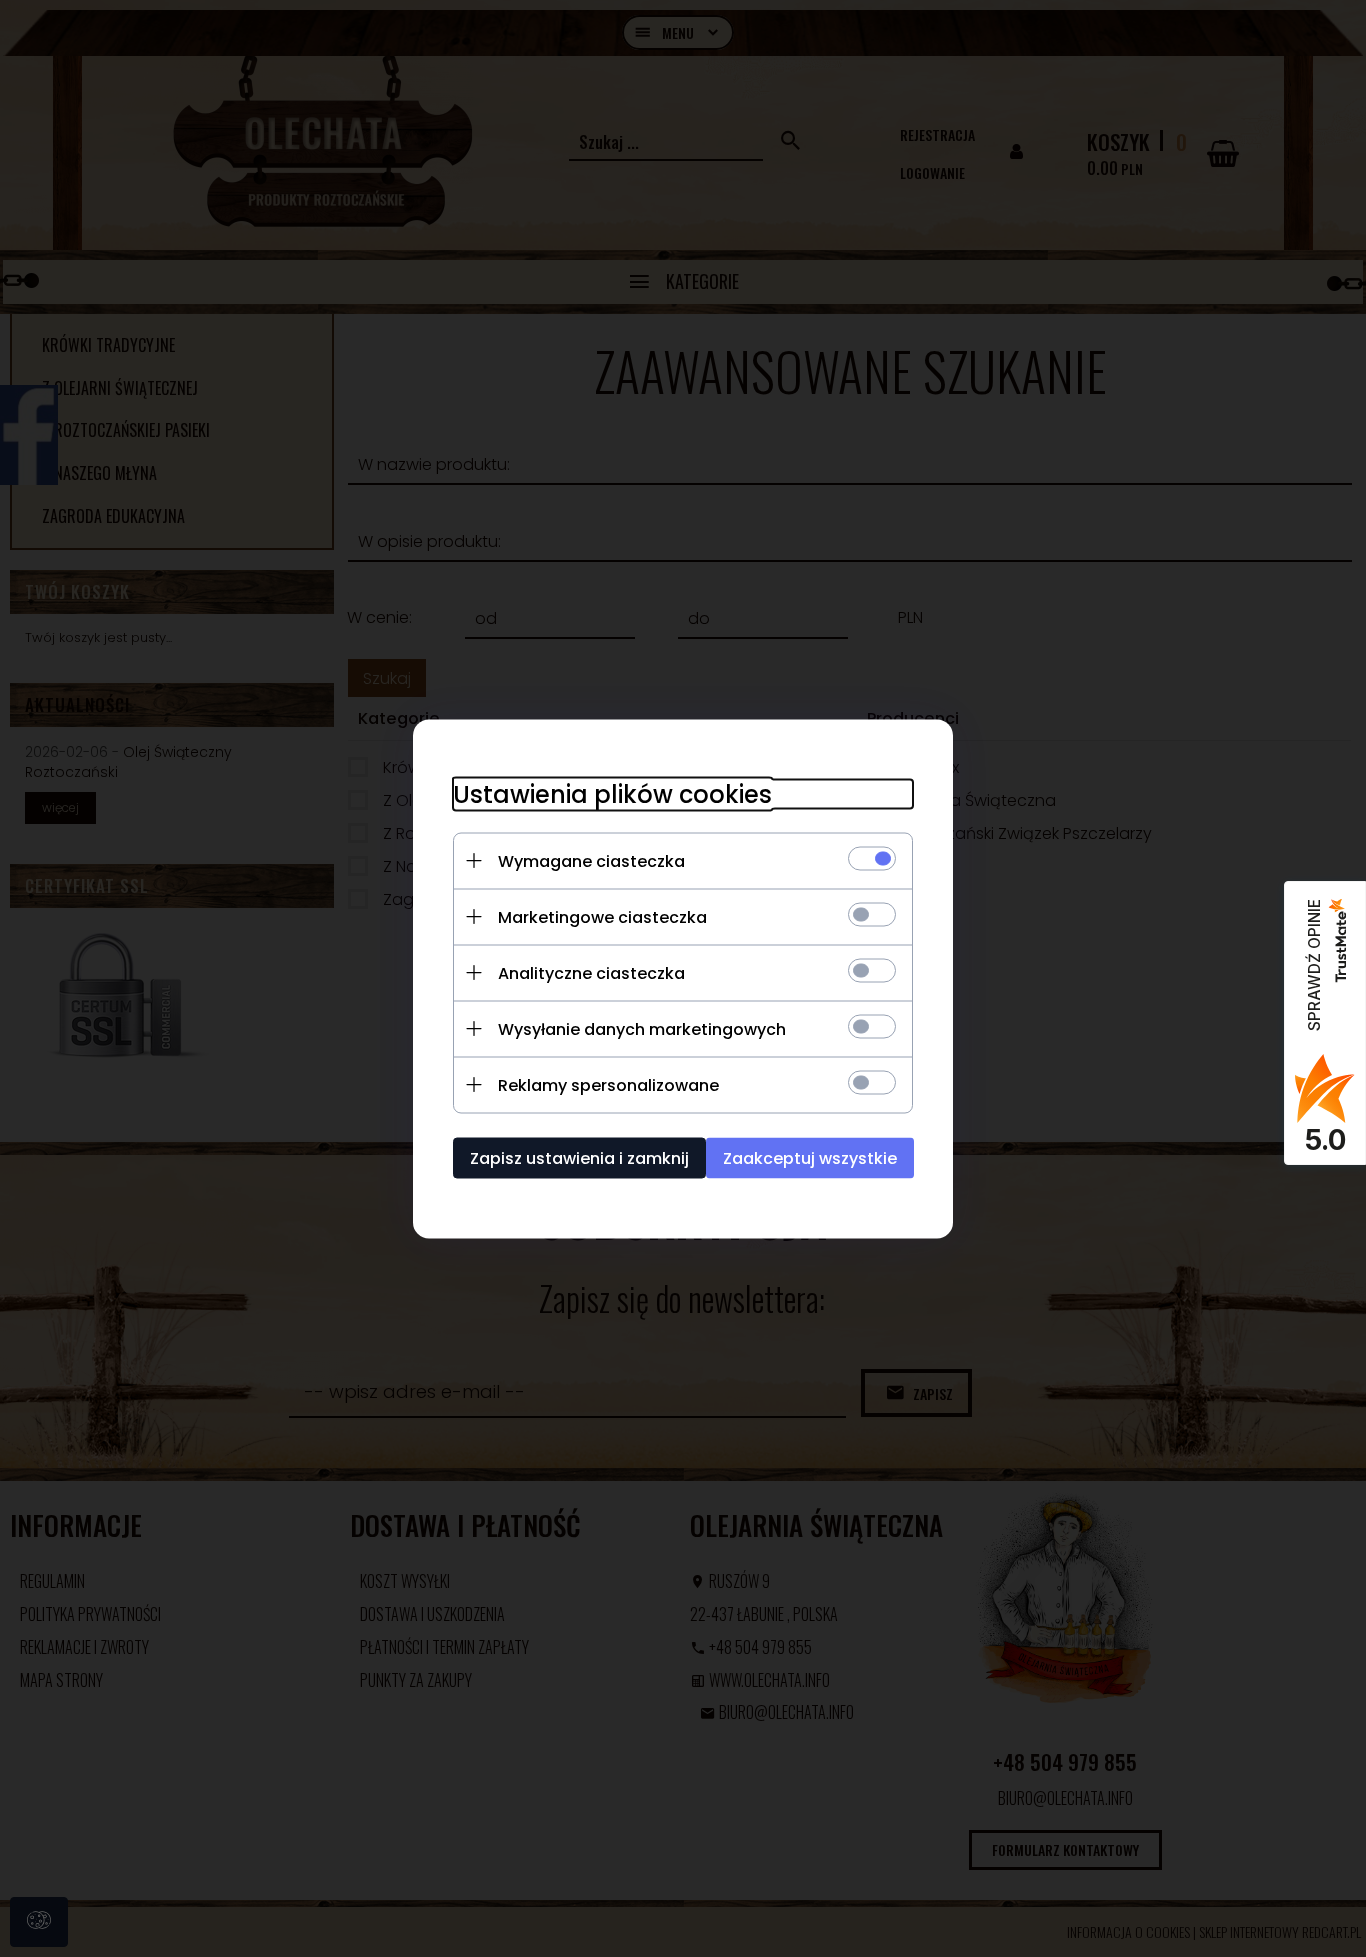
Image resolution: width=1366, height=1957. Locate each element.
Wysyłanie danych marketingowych (642, 1028)
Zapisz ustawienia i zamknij (579, 1157)
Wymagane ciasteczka (591, 860)
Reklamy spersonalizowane (608, 1084)
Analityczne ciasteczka (591, 972)
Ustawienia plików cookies (612, 793)
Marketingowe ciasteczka (602, 916)
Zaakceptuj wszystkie (810, 1157)
